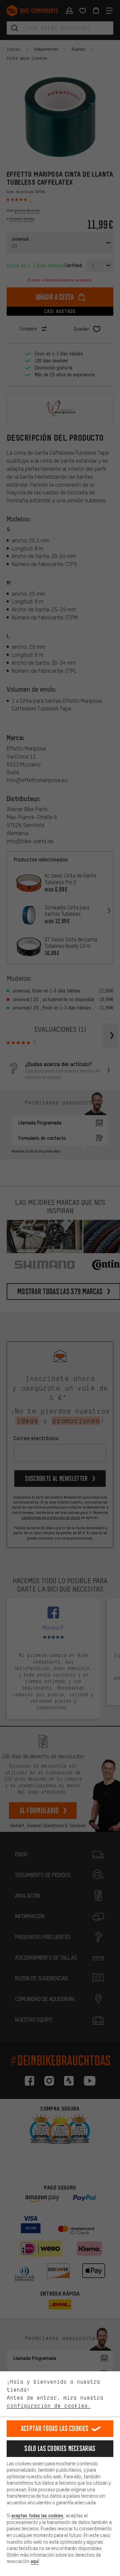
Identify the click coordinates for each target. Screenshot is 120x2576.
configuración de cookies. (49, 2406)
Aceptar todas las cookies (55, 2428)
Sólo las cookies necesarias (60, 2448)
